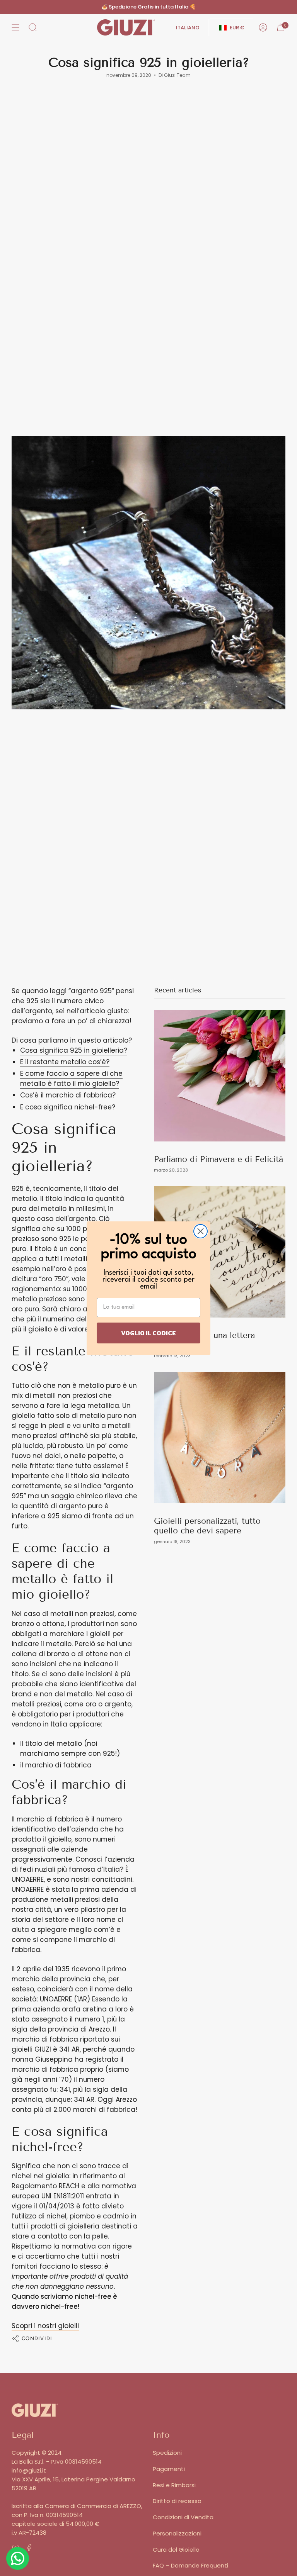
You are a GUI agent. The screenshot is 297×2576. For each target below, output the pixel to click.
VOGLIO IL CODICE (148, 1333)
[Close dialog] (201, 1231)
